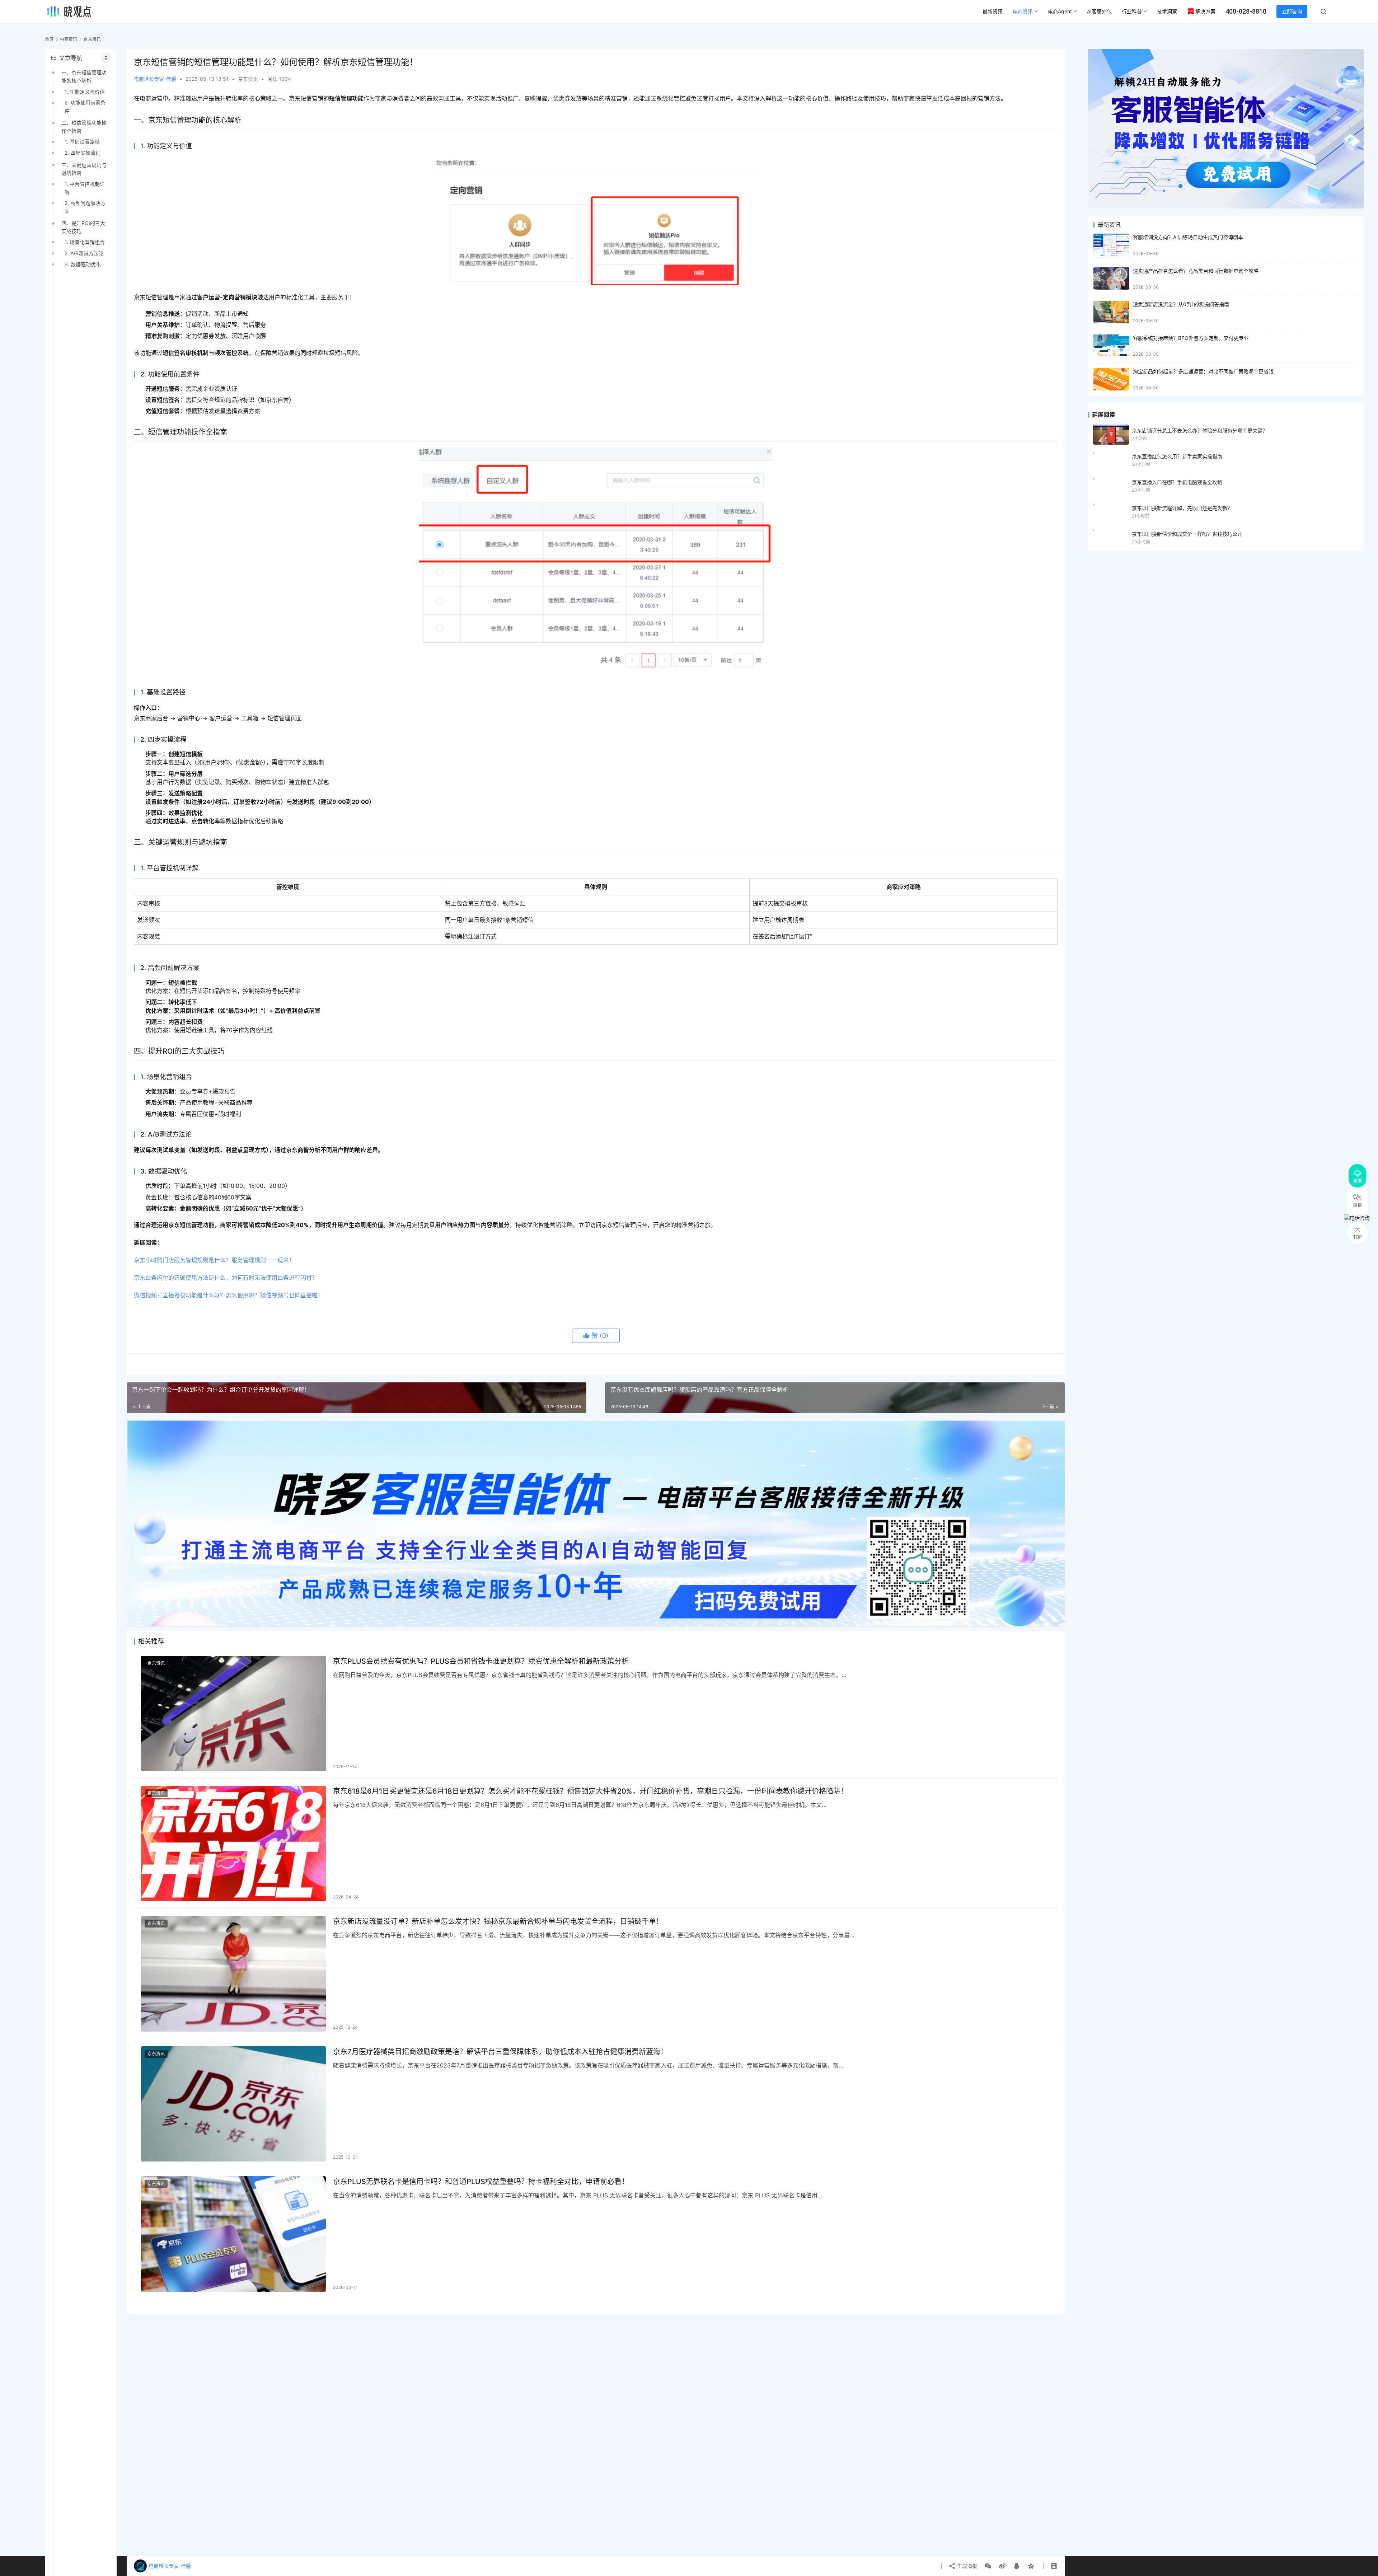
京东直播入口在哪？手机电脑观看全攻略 (1177, 482)
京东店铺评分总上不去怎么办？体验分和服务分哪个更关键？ (1200, 430)
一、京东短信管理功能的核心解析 (84, 76)
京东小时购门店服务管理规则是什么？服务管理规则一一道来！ (214, 1260)
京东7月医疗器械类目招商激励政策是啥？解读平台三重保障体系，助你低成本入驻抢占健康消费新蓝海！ (500, 2052)
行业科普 (1132, 11)
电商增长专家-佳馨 (155, 79)
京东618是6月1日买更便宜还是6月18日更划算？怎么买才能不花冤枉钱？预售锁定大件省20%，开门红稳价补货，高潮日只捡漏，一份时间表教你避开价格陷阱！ (590, 1791)
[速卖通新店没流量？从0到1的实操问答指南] (1111, 312)
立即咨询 (1292, 11)
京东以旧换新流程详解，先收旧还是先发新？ (1182, 508)
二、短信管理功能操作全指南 (84, 127)
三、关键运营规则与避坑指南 (84, 169)
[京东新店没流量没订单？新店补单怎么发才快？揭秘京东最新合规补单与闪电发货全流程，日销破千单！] (233, 1974)
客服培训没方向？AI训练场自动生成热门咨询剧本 (1188, 237)
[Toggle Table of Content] (106, 58)
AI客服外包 (1099, 11)
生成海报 (966, 2566)
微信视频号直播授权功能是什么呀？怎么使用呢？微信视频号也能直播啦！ (229, 1295)
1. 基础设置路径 (82, 142)
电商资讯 (1023, 11)
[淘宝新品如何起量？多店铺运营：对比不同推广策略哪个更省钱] (1111, 379)
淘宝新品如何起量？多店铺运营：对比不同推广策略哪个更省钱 (1203, 371)
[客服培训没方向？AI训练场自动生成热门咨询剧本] (1111, 245)
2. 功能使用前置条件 (85, 106)
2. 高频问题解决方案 (85, 207)
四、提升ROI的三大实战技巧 (83, 227)
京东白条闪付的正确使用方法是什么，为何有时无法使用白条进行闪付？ (226, 1278)
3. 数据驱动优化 (83, 264)
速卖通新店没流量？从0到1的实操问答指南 (1181, 304)
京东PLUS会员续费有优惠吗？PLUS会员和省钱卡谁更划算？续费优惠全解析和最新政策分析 (481, 1661)
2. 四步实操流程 (83, 153)
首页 (49, 39)
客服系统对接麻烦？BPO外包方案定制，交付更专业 (1191, 338)
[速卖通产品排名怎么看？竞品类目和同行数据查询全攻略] (1111, 279)
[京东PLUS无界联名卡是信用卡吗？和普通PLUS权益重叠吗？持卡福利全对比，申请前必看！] (233, 2234)
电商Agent (1060, 11)
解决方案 (1205, 11)
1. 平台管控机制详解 (85, 188)
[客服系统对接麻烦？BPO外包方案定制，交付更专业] (1111, 346)
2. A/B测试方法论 (84, 253)
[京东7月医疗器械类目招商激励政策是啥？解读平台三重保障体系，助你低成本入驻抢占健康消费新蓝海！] (233, 2104)
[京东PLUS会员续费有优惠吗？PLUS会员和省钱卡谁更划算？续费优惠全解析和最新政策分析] (233, 1714)
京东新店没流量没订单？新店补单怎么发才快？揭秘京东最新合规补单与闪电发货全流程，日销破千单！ (498, 1921)
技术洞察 (1167, 11)
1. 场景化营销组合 (85, 242)
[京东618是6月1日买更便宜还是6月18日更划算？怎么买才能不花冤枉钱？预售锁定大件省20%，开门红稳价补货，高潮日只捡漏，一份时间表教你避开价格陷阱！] (233, 1844)
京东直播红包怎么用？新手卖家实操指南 (1177, 456)
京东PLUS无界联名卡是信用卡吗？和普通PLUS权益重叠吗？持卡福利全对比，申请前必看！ (481, 2182)
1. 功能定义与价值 (85, 92)
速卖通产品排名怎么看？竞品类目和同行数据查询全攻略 (1196, 271)
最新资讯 (993, 11)
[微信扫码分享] (988, 2566)
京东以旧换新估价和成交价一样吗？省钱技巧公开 (1187, 534)
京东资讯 (248, 79)
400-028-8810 (1246, 11)
